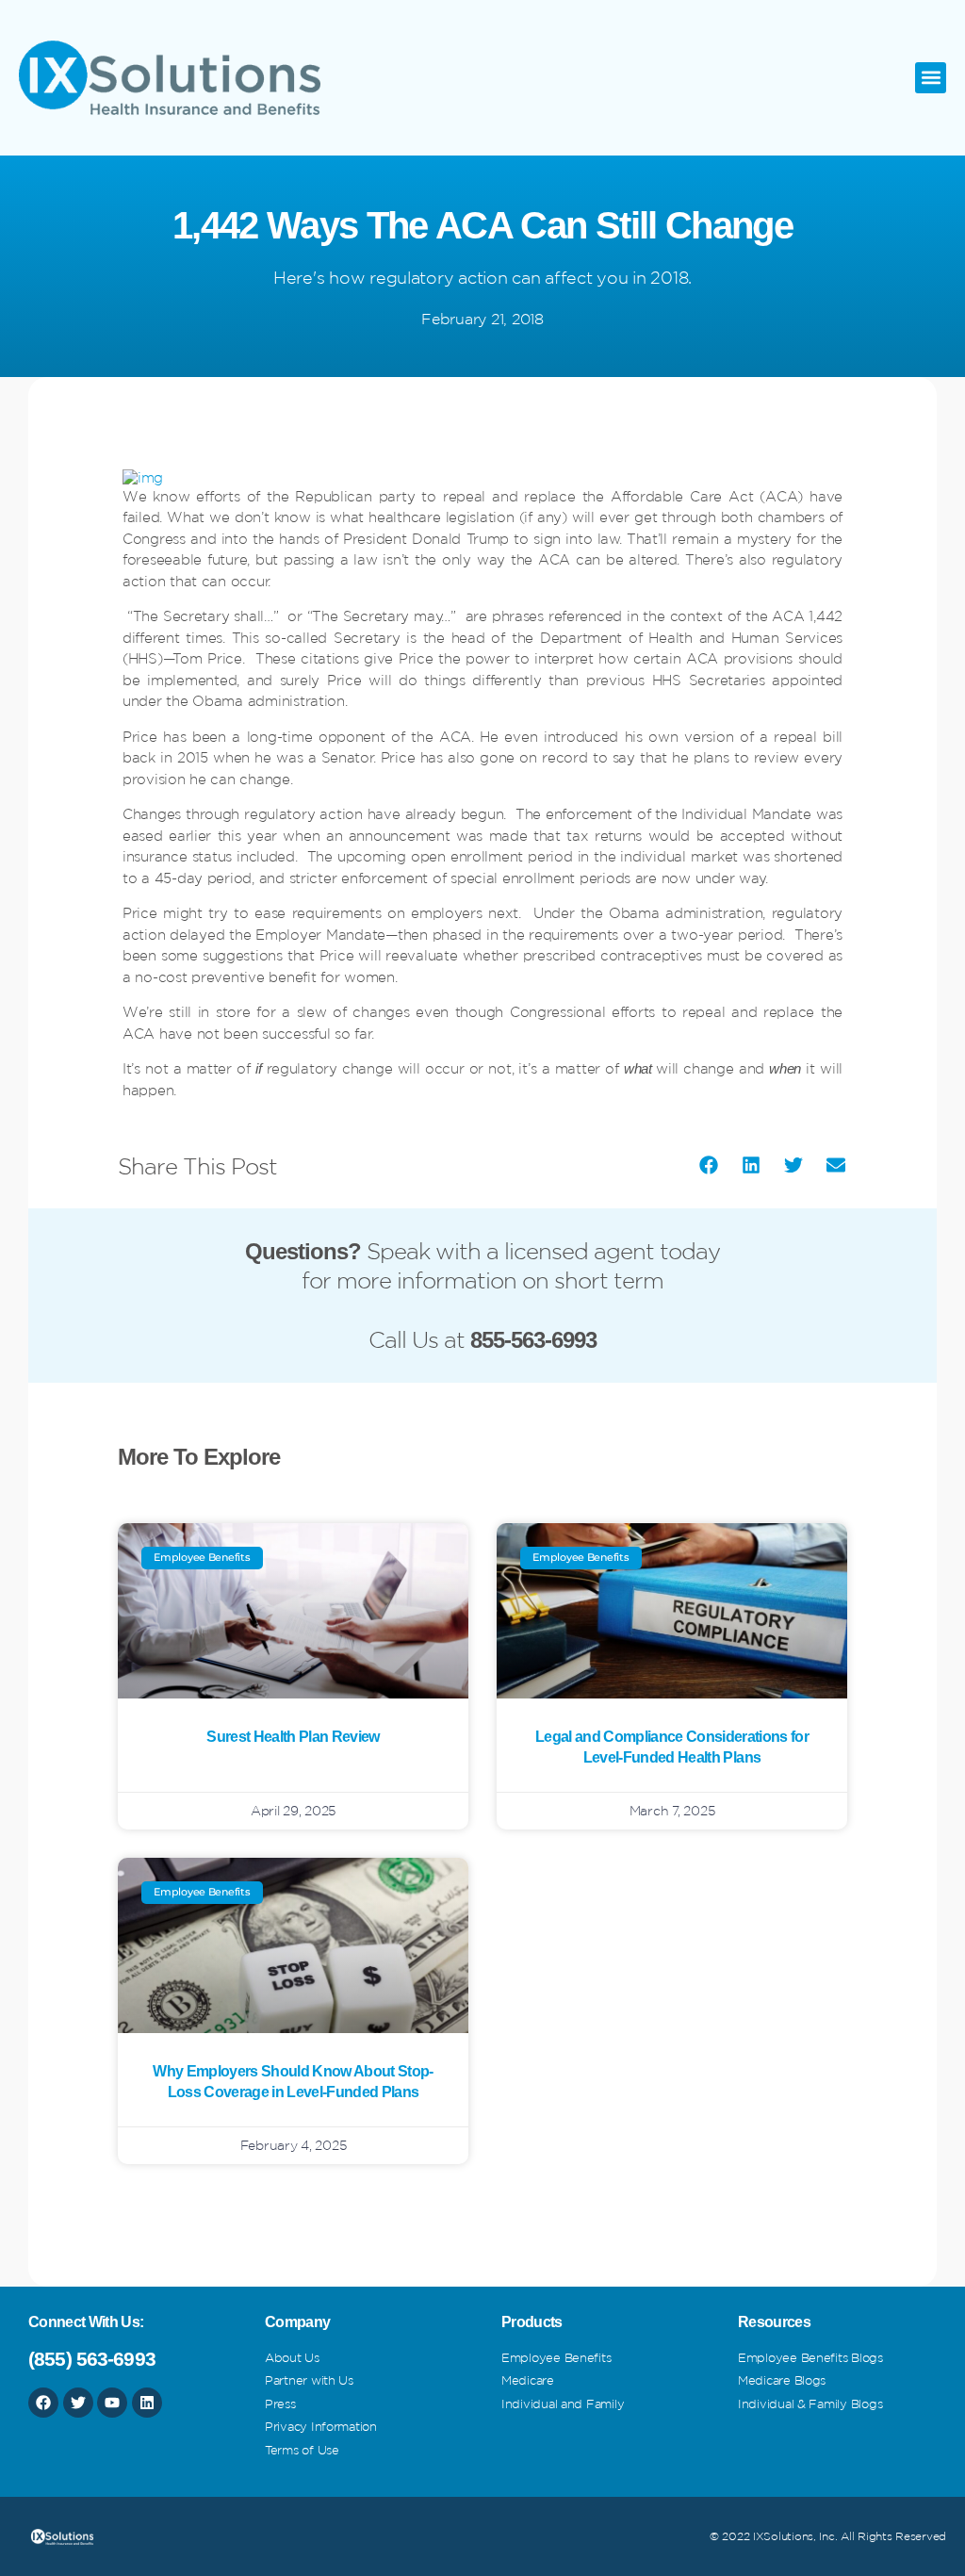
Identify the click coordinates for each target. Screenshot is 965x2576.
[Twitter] (78, 2403)
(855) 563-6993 (92, 2359)
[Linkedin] (147, 2403)
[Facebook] (43, 2403)
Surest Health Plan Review (293, 1737)
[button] (931, 78)
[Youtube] (112, 2403)
